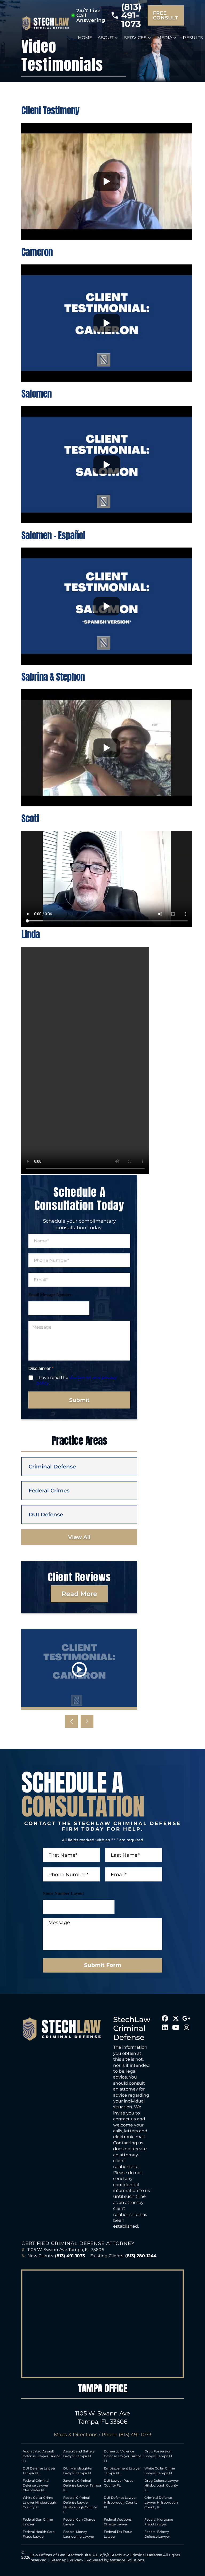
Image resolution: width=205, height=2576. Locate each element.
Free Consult (166, 15)
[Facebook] (165, 2018)
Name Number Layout (63, 1893)
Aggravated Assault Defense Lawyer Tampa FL (42, 2456)
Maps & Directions (76, 2435)
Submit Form (103, 1965)
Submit (79, 1400)
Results (193, 38)
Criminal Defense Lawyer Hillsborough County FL (161, 2502)
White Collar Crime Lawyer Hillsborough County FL (39, 2502)
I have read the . (77, 1380)
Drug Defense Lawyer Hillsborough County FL (162, 2485)
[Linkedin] (165, 2027)
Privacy (76, 2560)
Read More (79, 1594)
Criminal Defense (52, 1467)
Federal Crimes (49, 1491)
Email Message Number (50, 1295)
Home (85, 38)
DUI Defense (46, 1514)
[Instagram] (186, 2027)
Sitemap (58, 2560)
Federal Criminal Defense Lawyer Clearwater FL (36, 2485)
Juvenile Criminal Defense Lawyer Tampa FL (82, 2485)
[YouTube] (176, 2027)
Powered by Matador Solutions (115, 2560)
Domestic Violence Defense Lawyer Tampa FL (123, 2456)
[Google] (186, 2018)
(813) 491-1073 (131, 15)
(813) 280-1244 (141, 2256)
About (106, 38)
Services (135, 38)
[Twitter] (176, 2018)
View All (79, 1537)
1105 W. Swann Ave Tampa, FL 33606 (66, 2250)
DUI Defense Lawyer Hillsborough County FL (121, 2502)
